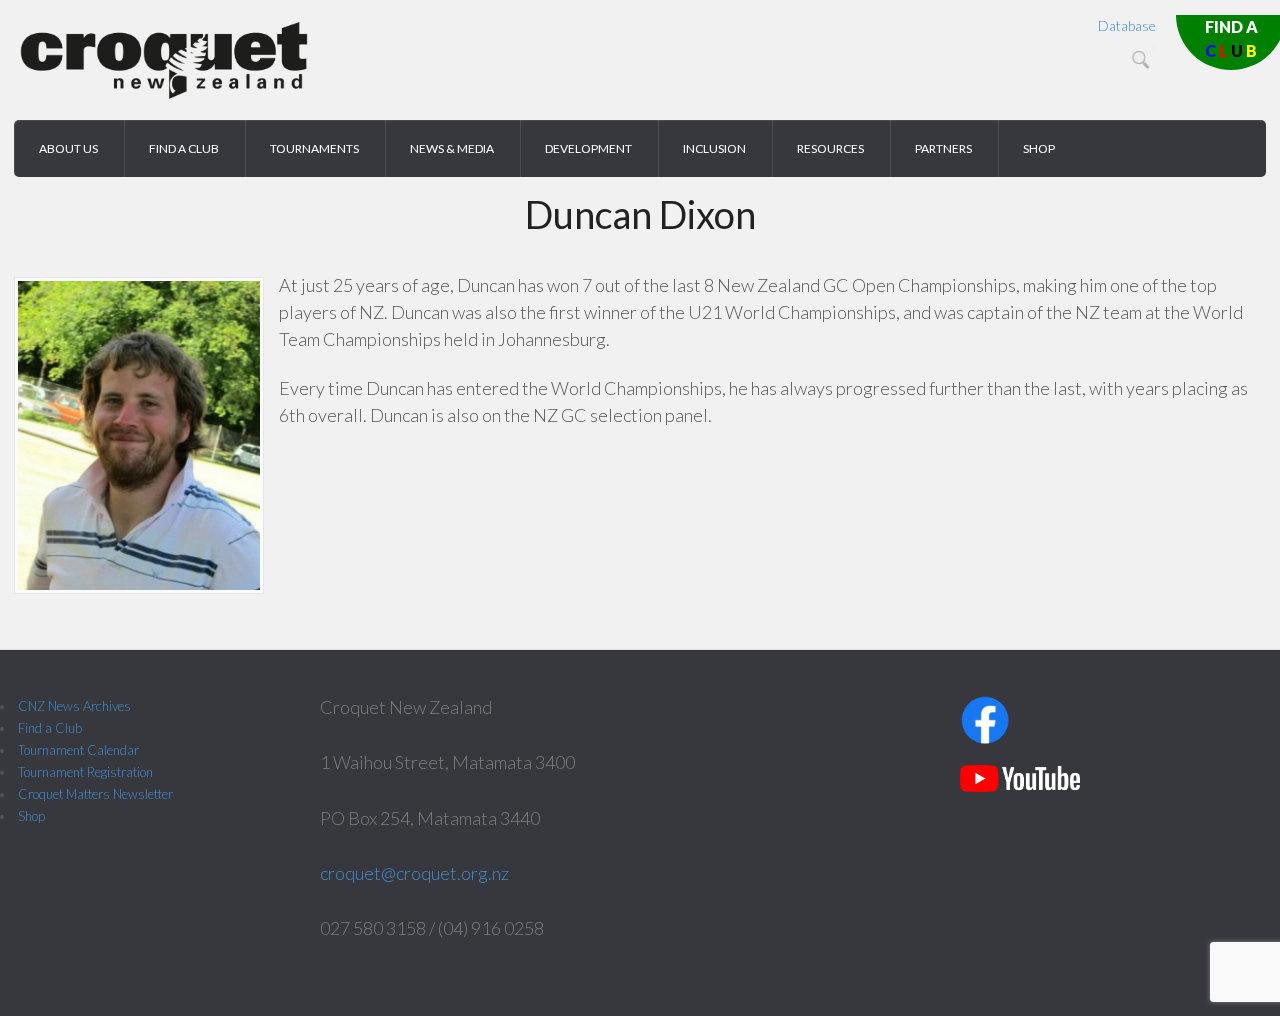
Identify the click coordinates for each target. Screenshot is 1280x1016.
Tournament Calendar (78, 750)
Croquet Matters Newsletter (95, 794)
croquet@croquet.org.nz (414, 873)
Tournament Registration (85, 772)
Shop (31, 816)
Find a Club (50, 728)
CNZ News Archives (74, 706)
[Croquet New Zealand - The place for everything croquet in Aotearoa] (164, 95)
